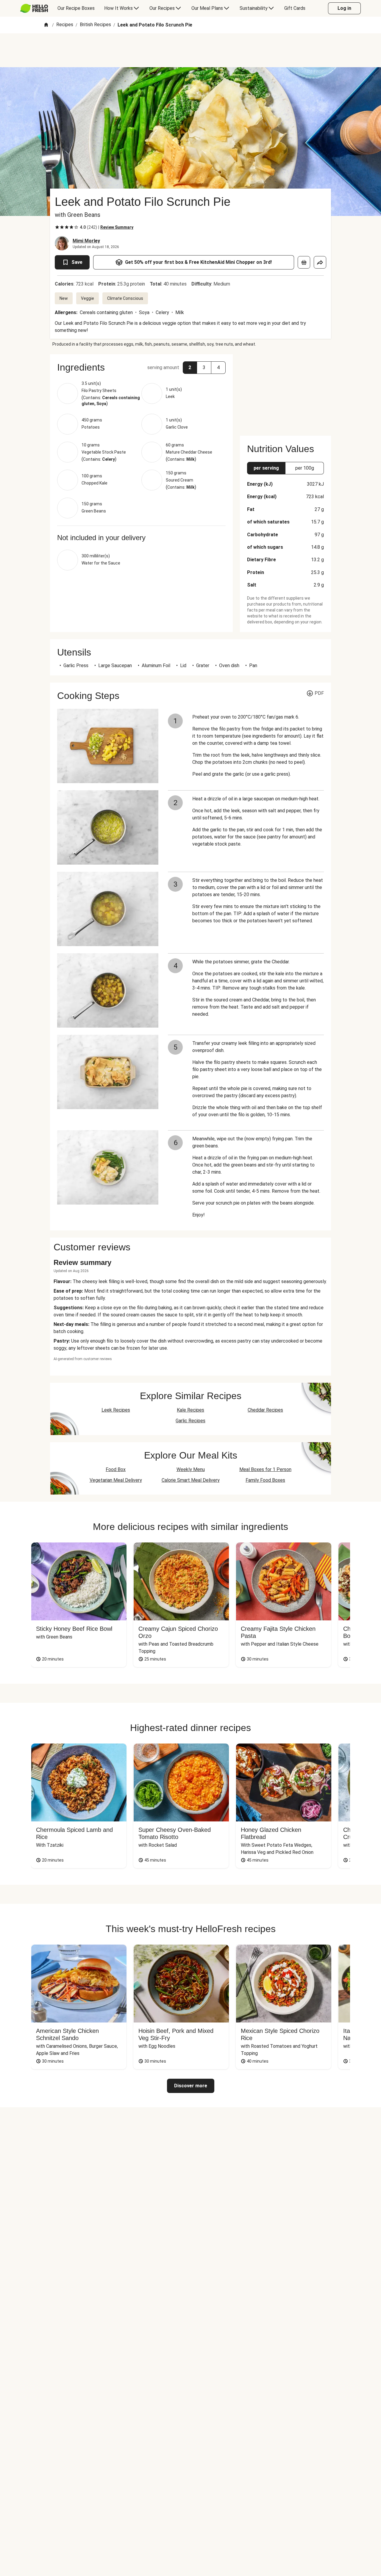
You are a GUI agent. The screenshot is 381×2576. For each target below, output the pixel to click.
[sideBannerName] (285, 391)
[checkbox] (57, 227)
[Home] (46, 25)
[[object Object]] (304, 262)
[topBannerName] (190, 50)
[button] (141, 367)
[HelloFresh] (34, 8)
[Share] (320, 262)
